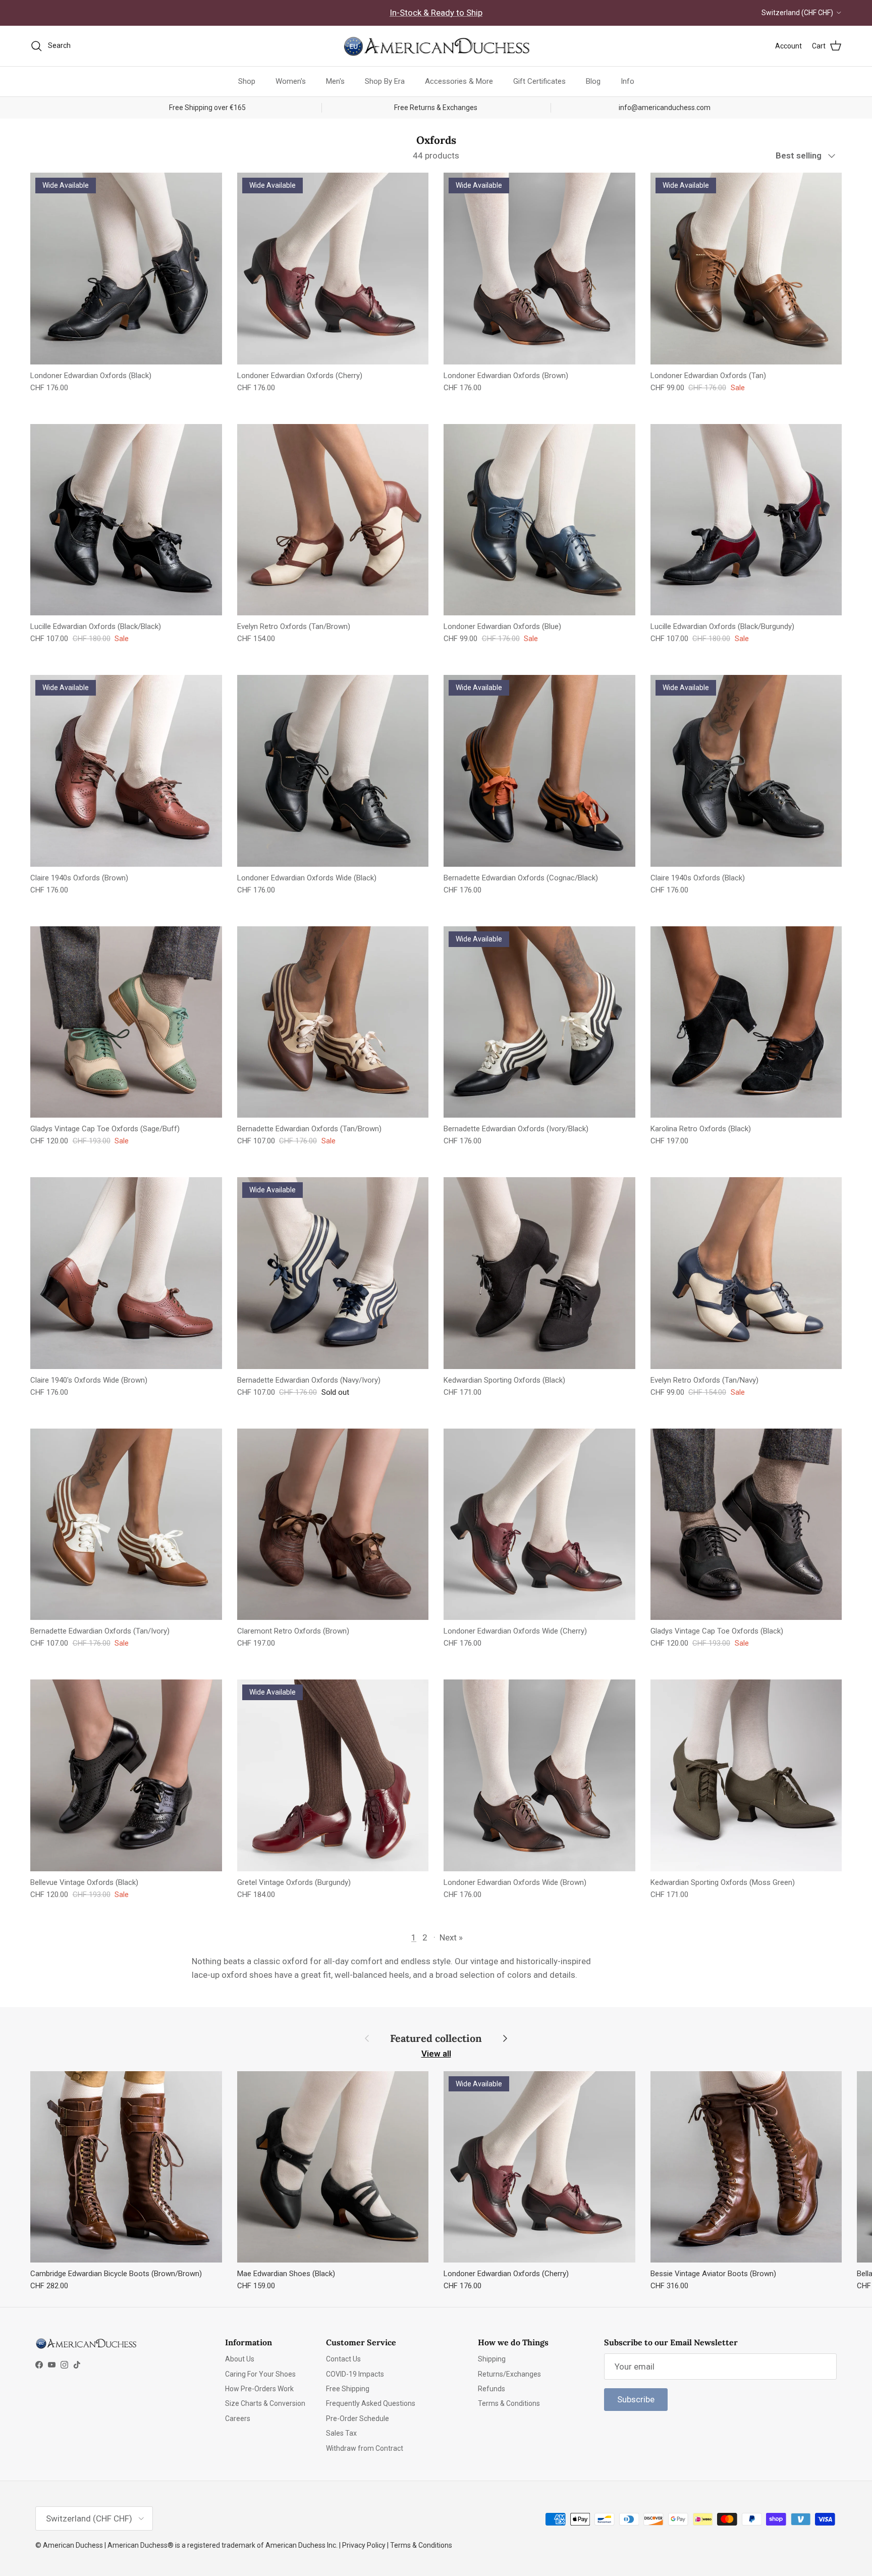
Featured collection (436, 2038)
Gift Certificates (539, 81)
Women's (291, 81)
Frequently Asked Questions (371, 2403)
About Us (240, 2359)
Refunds (492, 2389)
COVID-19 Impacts (355, 2374)
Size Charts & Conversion (265, 2403)
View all (436, 2054)
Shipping (492, 2359)
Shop (247, 81)
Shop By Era (385, 81)
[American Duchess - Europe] (436, 46)
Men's (335, 81)
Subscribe (636, 2399)
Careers (238, 2419)
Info (628, 81)
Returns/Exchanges (509, 2374)
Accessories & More (459, 81)
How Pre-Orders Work (259, 2389)
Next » (451, 1937)
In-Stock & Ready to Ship (436, 13)
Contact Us (343, 2359)
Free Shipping (348, 2389)
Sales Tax (341, 2433)
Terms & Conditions (509, 2403)
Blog (593, 81)
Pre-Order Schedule (358, 2419)
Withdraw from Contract (365, 2448)
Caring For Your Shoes (260, 2374)
